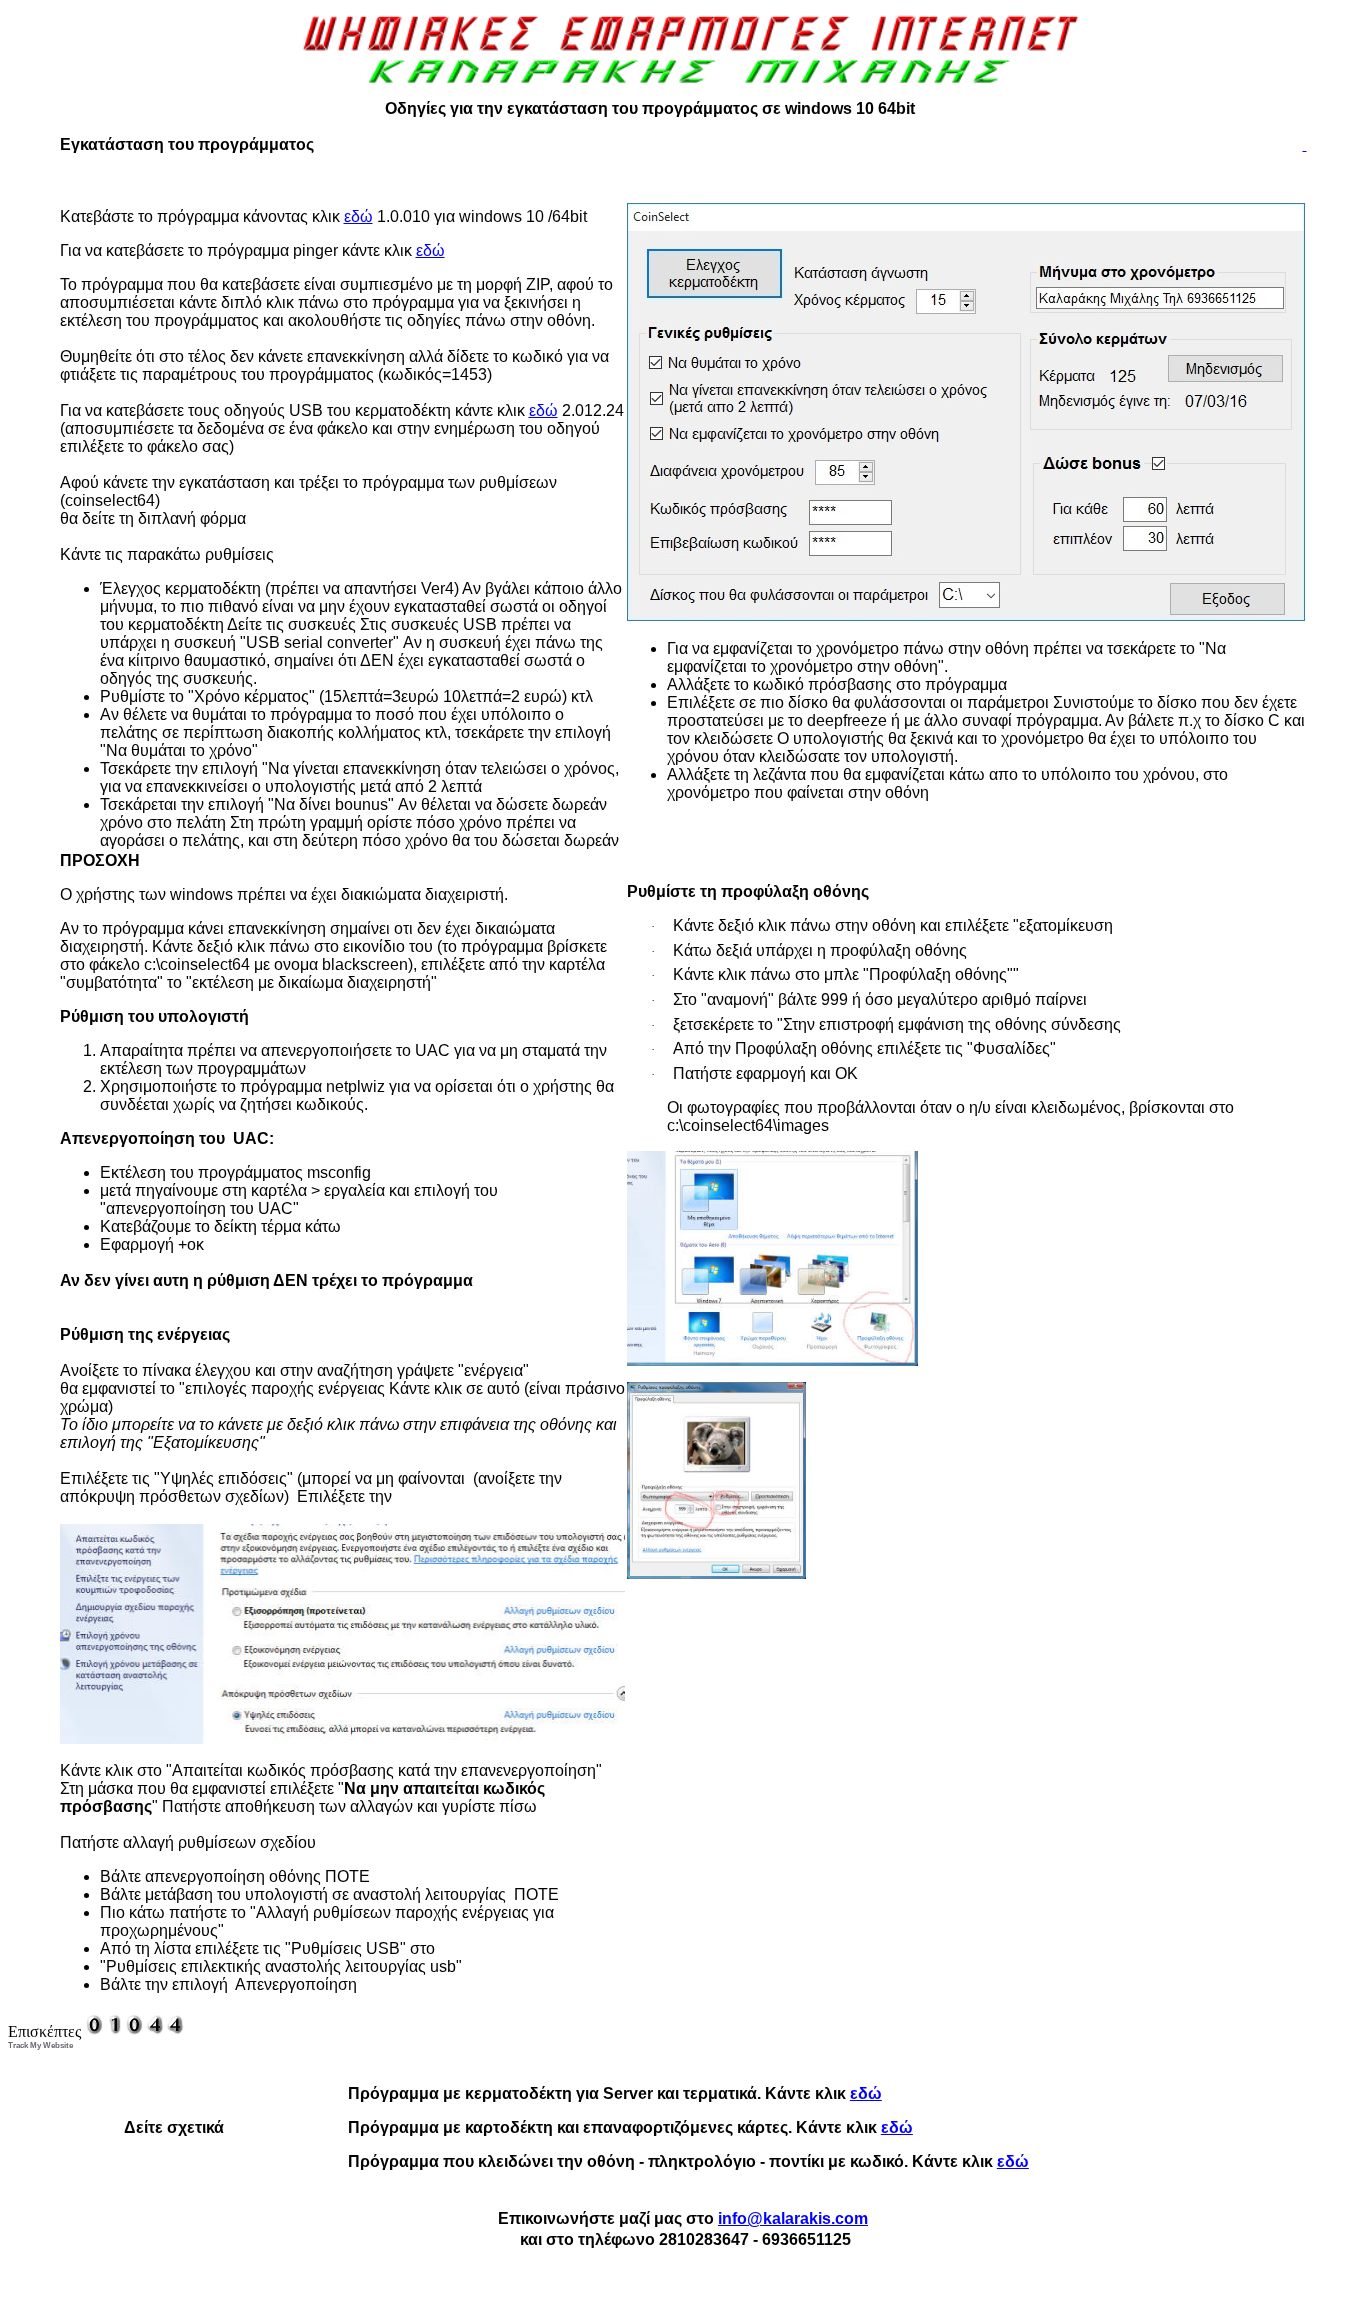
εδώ (358, 216)
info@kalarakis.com (793, 2218)
